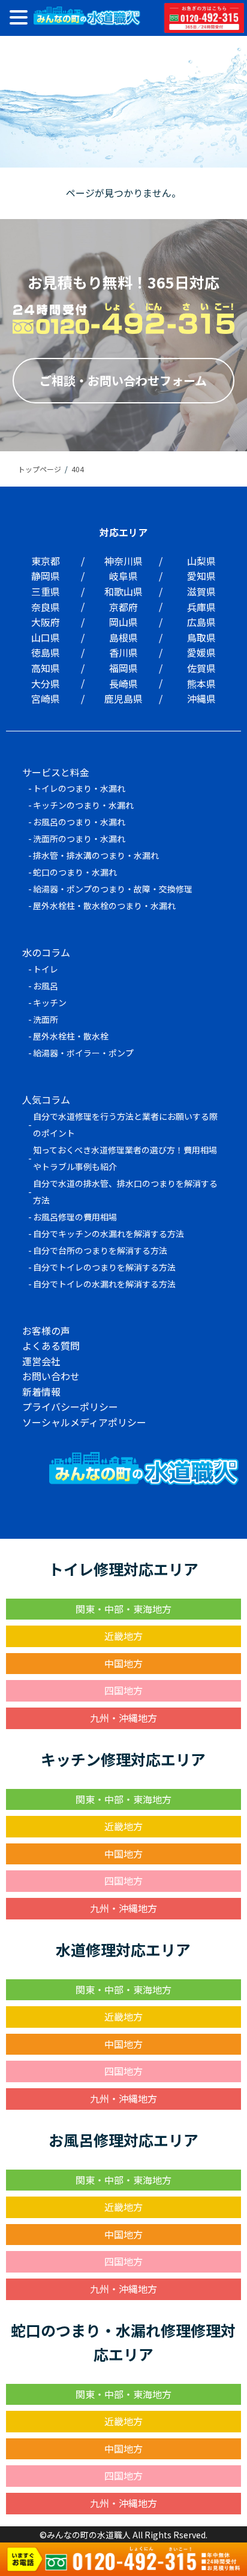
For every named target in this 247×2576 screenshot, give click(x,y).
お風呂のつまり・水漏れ (79, 822)
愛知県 (201, 576)
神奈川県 (123, 561)
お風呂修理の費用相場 (75, 1217)
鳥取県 (201, 637)
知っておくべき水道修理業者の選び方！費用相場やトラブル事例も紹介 (125, 1158)
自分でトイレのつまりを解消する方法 (104, 1267)
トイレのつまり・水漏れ (79, 788)
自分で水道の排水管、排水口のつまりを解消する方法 (125, 1192)
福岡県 (123, 668)
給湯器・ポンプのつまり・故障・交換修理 (113, 889)
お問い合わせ (51, 1376)
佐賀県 (201, 668)
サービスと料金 (56, 772)
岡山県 (123, 622)
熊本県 (201, 684)
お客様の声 (46, 1330)
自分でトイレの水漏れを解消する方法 (104, 1284)
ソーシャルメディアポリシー (84, 1422)
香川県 (123, 652)
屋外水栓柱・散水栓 (71, 1036)
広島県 (201, 622)
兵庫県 (201, 607)
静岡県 (46, 576)
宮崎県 (46, 698)
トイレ (46, 969)
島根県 (123, 637)
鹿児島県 (123, 698)
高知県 (46, 668)
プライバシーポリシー (70, 1407)
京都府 (123, 607)
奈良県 (46, 607)
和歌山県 (123, 591)
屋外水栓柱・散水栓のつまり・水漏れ (104, 906)
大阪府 (46, 622)
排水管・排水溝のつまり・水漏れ (96, 855)
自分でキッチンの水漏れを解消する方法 (109, 1234)
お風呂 (46, 986)
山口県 (46, 637)
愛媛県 (201, 652)
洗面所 (46, 1019)
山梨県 (201, 561)
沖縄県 (201, 698)
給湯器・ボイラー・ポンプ (83, 1053)
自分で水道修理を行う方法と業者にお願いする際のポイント (125, 1125)
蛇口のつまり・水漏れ (75, 872)
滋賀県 (201, 591)
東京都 (46, 561)
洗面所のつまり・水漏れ (79, 839)
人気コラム (46, 1099)
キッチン (50, 1003)
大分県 (46, 684)
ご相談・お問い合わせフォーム (123, 380)
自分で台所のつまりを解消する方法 (100, 1250)
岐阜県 (123, 576)
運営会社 (41, 1361)
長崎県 (123, 684)
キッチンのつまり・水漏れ (83, 805)
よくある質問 (51, 1345)
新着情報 (41, 1392)
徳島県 (46, 652)
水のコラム (46, 952)
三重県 (46, 591)
